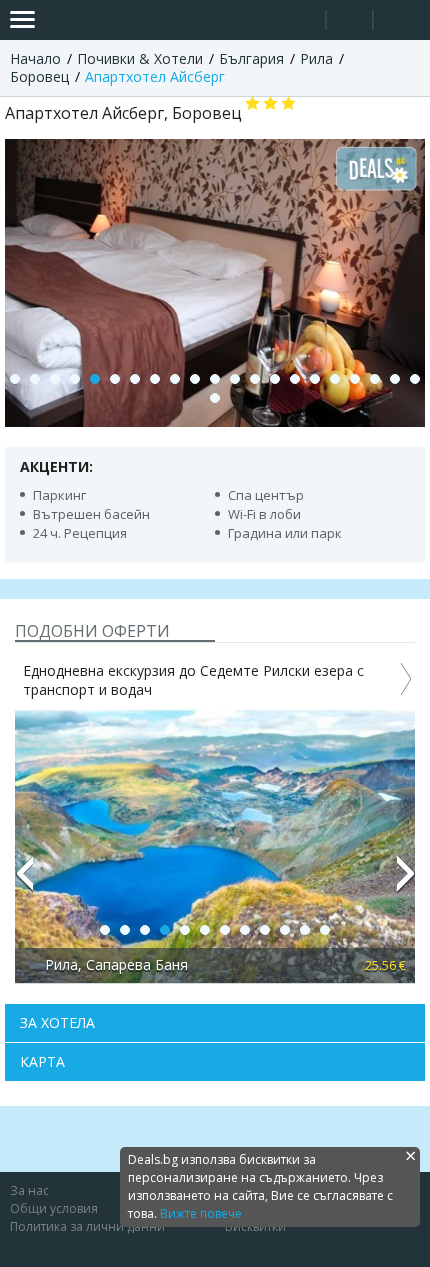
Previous (24, 882)
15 (295, 379)
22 (215, 398)
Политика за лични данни (87, 1226)
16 (315, 379)
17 (335, 379)
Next (406, 882)
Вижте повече (201, 1213)
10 (195, 379)
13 (255, 379)
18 (355, 379)
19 (375, 379)
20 (395, 379)
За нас (29, 1190)
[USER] (351, 22)
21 (415, 379)
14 (275, 379)
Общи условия (54, 1208)
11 (215, 379)
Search (302, 20)
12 (235, 379)
